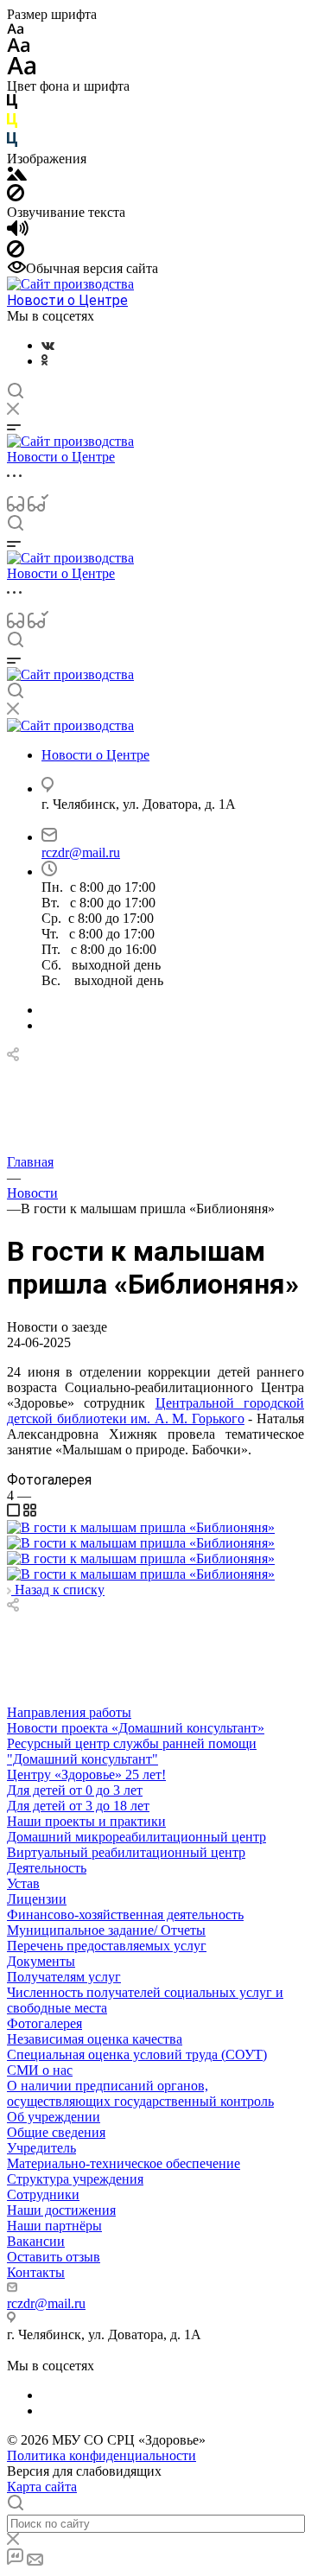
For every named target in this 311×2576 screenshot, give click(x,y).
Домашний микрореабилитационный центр (136, 1837)
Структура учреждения (75, 2179)
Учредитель (41, 2148)
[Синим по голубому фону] (12, 143)
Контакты (36, 2272)
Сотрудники (43, 2194)
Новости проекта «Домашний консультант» (136, 1728)
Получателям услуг (64, 1977)
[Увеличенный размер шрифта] (22, 70)
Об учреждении (54, 2117)
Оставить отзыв (54, 2257)
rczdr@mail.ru (81, 852)
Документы (41, 1961)
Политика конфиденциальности (102, 2455)
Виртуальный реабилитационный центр (126, 1852)
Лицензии (37, 1899)
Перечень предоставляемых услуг (107, 1946)
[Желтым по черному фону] (12, 124)
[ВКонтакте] (48, 345)
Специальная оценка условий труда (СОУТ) (137, 2054)
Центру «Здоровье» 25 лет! (86, 1775)
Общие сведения (56, 2132)
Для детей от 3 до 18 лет (78, 1806)
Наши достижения (61, 2210)
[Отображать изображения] (17, 176)
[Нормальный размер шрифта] (19, 48)
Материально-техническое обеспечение (124, 2163)
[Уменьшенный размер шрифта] (15, 30)
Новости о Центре (67, 300)
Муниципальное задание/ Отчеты (106, 1930)
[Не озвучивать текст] (16, 253)
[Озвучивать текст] (18, 232)
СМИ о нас (40, 2070)
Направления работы (69, 1712)
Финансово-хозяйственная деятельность (125, 1915)
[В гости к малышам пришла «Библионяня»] (141, 1527)
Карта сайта (42, 2487)
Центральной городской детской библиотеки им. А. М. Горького (155, 1411)
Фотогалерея (44, 2023)
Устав (23, 1883)
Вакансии (36, 2241)
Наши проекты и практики (86, 1821)
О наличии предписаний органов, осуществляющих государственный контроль (140, 2093)
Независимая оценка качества (95, 2039)
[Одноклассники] (44, 361)
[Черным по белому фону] (12, 105)
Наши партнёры (54, 2226)
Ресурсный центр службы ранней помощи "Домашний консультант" (132, 1751)
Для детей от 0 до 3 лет (75, 1790)
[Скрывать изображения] (16, 197)
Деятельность (47, 1868)
